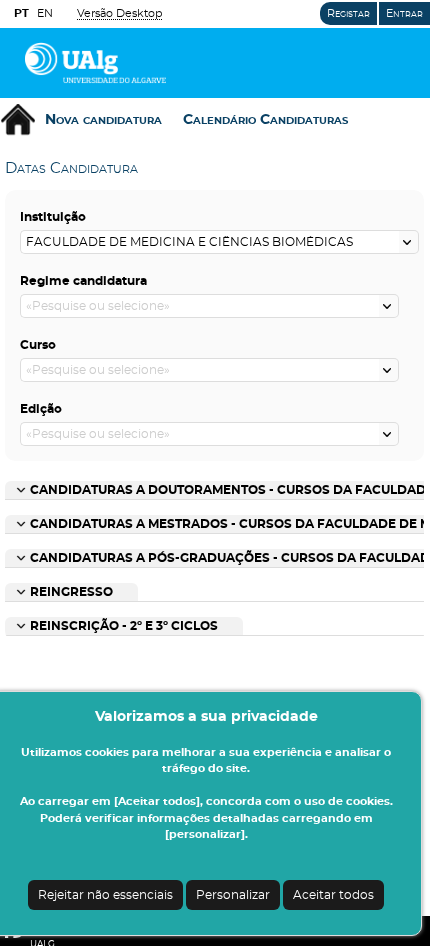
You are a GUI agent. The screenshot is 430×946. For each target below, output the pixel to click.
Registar (348, 13)
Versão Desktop (119, 13)
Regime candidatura (83, 281)
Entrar (404, 13)
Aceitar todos (333, 895)
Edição (41, 409)
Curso (38, 345)
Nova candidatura (103, 120)
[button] (409, 242)
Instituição (53, 217)
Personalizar (233, 895)
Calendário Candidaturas (265, 120)
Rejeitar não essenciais (105, 895)
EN (45, 13)
